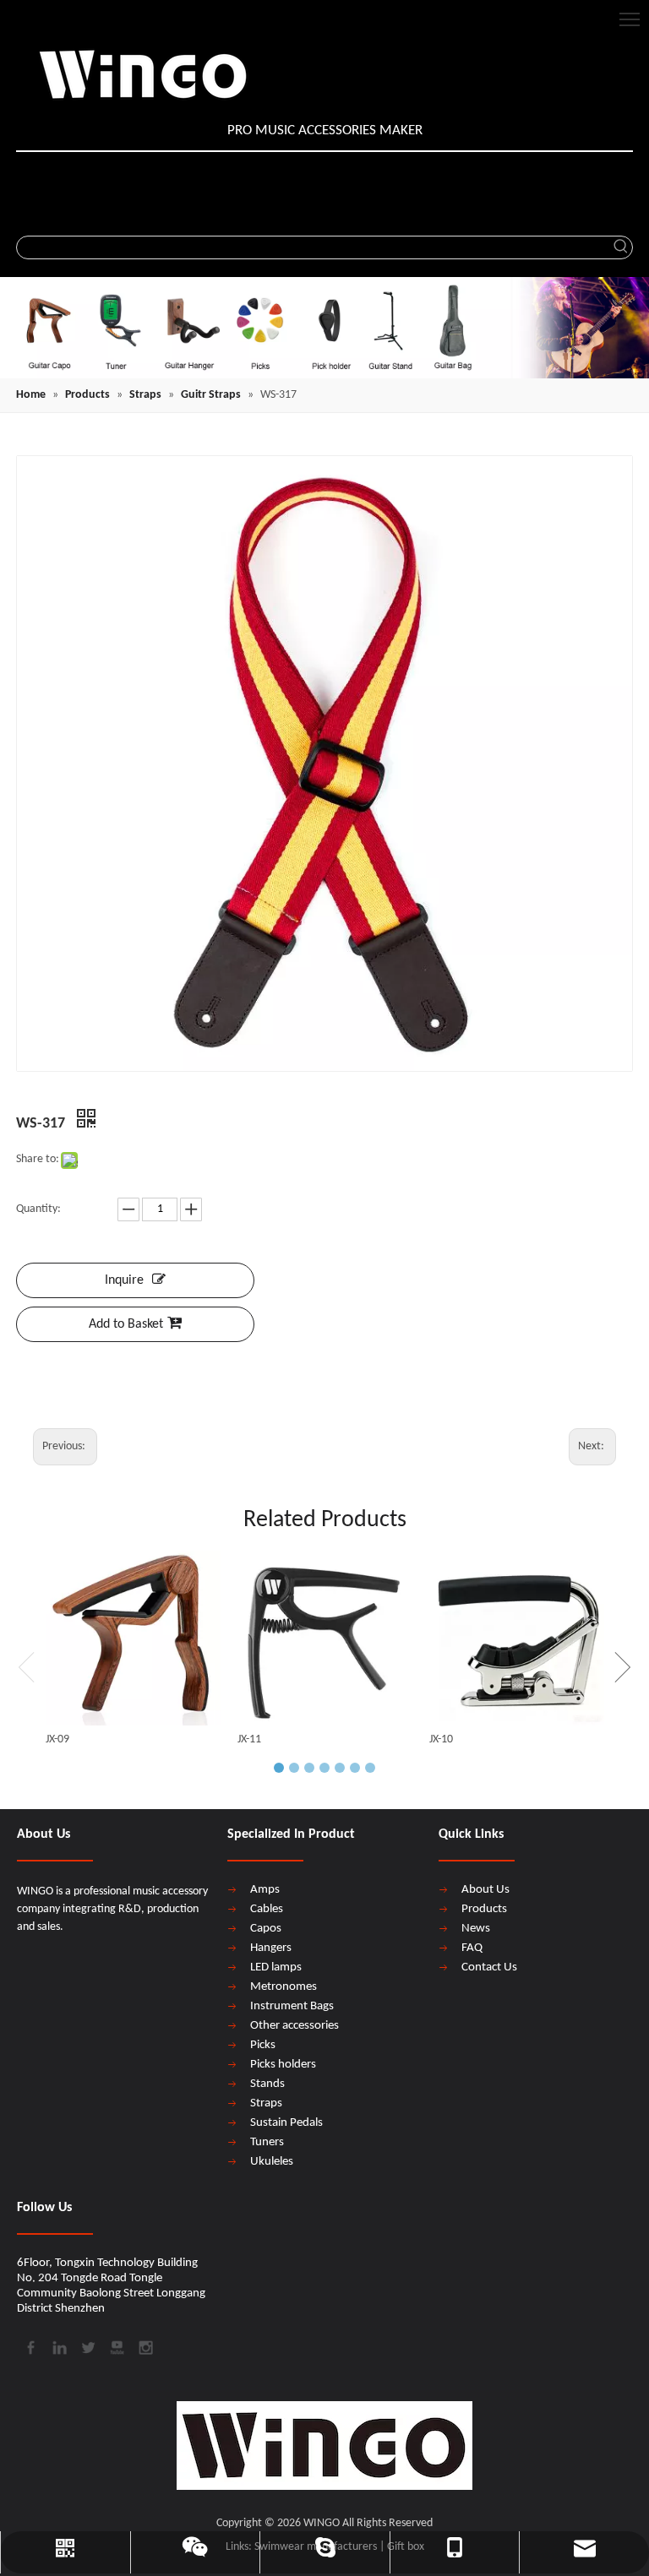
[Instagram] (145, 2346)
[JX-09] (133, 1638)
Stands (267, 2084)
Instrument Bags (292, 2006)
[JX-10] (517, 1638)
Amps (265, 1890)
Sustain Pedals (286, 2123)
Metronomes (284, 1987)
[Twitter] (87, 2346)
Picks (263, 2045)
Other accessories (295, 2026)
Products (484, 1909)
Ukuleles (272, 2162)
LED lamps (276, 1967)
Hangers (271, 1948)
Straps (266, 2103)
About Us (485, 1890)
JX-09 (57, 1739)
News (476, 1929)
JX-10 (441, 1739)
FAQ (472, 1948)
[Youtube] (116, 2346)
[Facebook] (30, 2346)
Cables (267, 1909)
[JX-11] (325, 1638)
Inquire (124, 1280)
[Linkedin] (58, 2346)
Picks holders (283, 2065)
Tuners (267, 2142)
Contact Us (489, 1967)
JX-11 (249, 1739)
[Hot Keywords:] (621, 247)
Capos (266, 1929)
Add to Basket (126, 1324)
